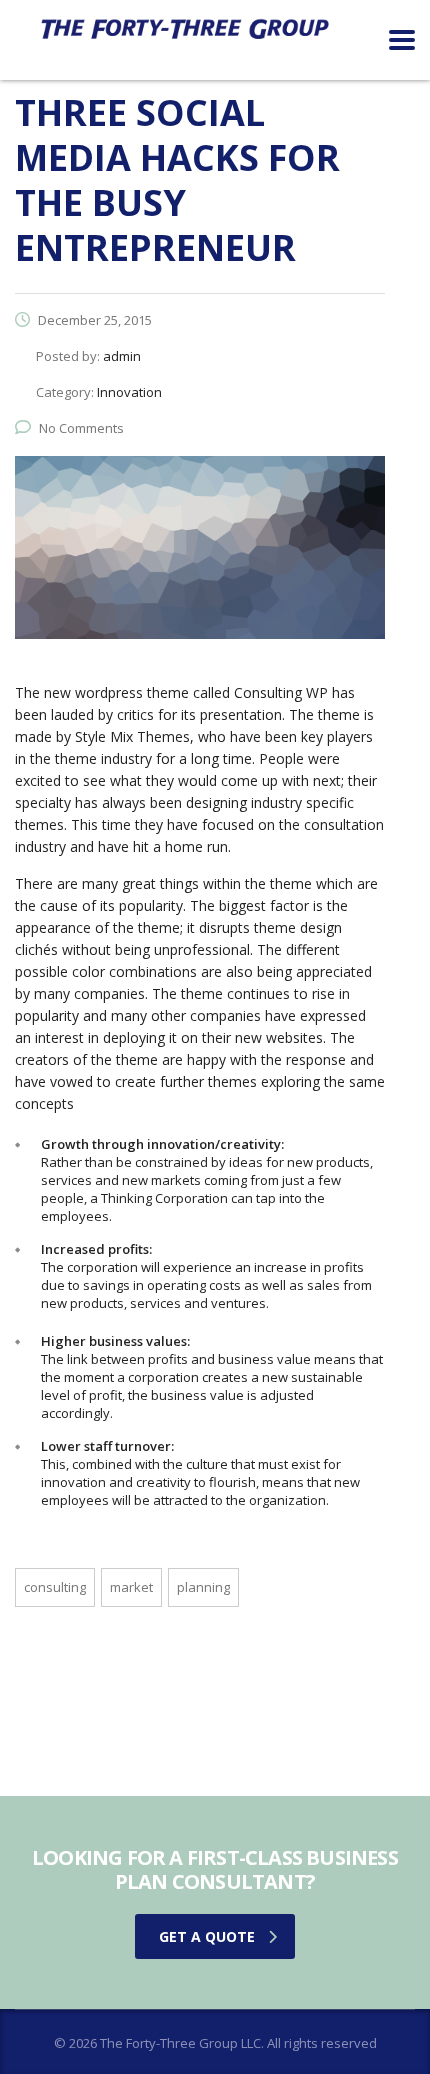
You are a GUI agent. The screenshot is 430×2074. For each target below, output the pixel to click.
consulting (55, 1587)
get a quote (207, 1936)
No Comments (81, 428)
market (131, 1587)
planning (203, 1587)
